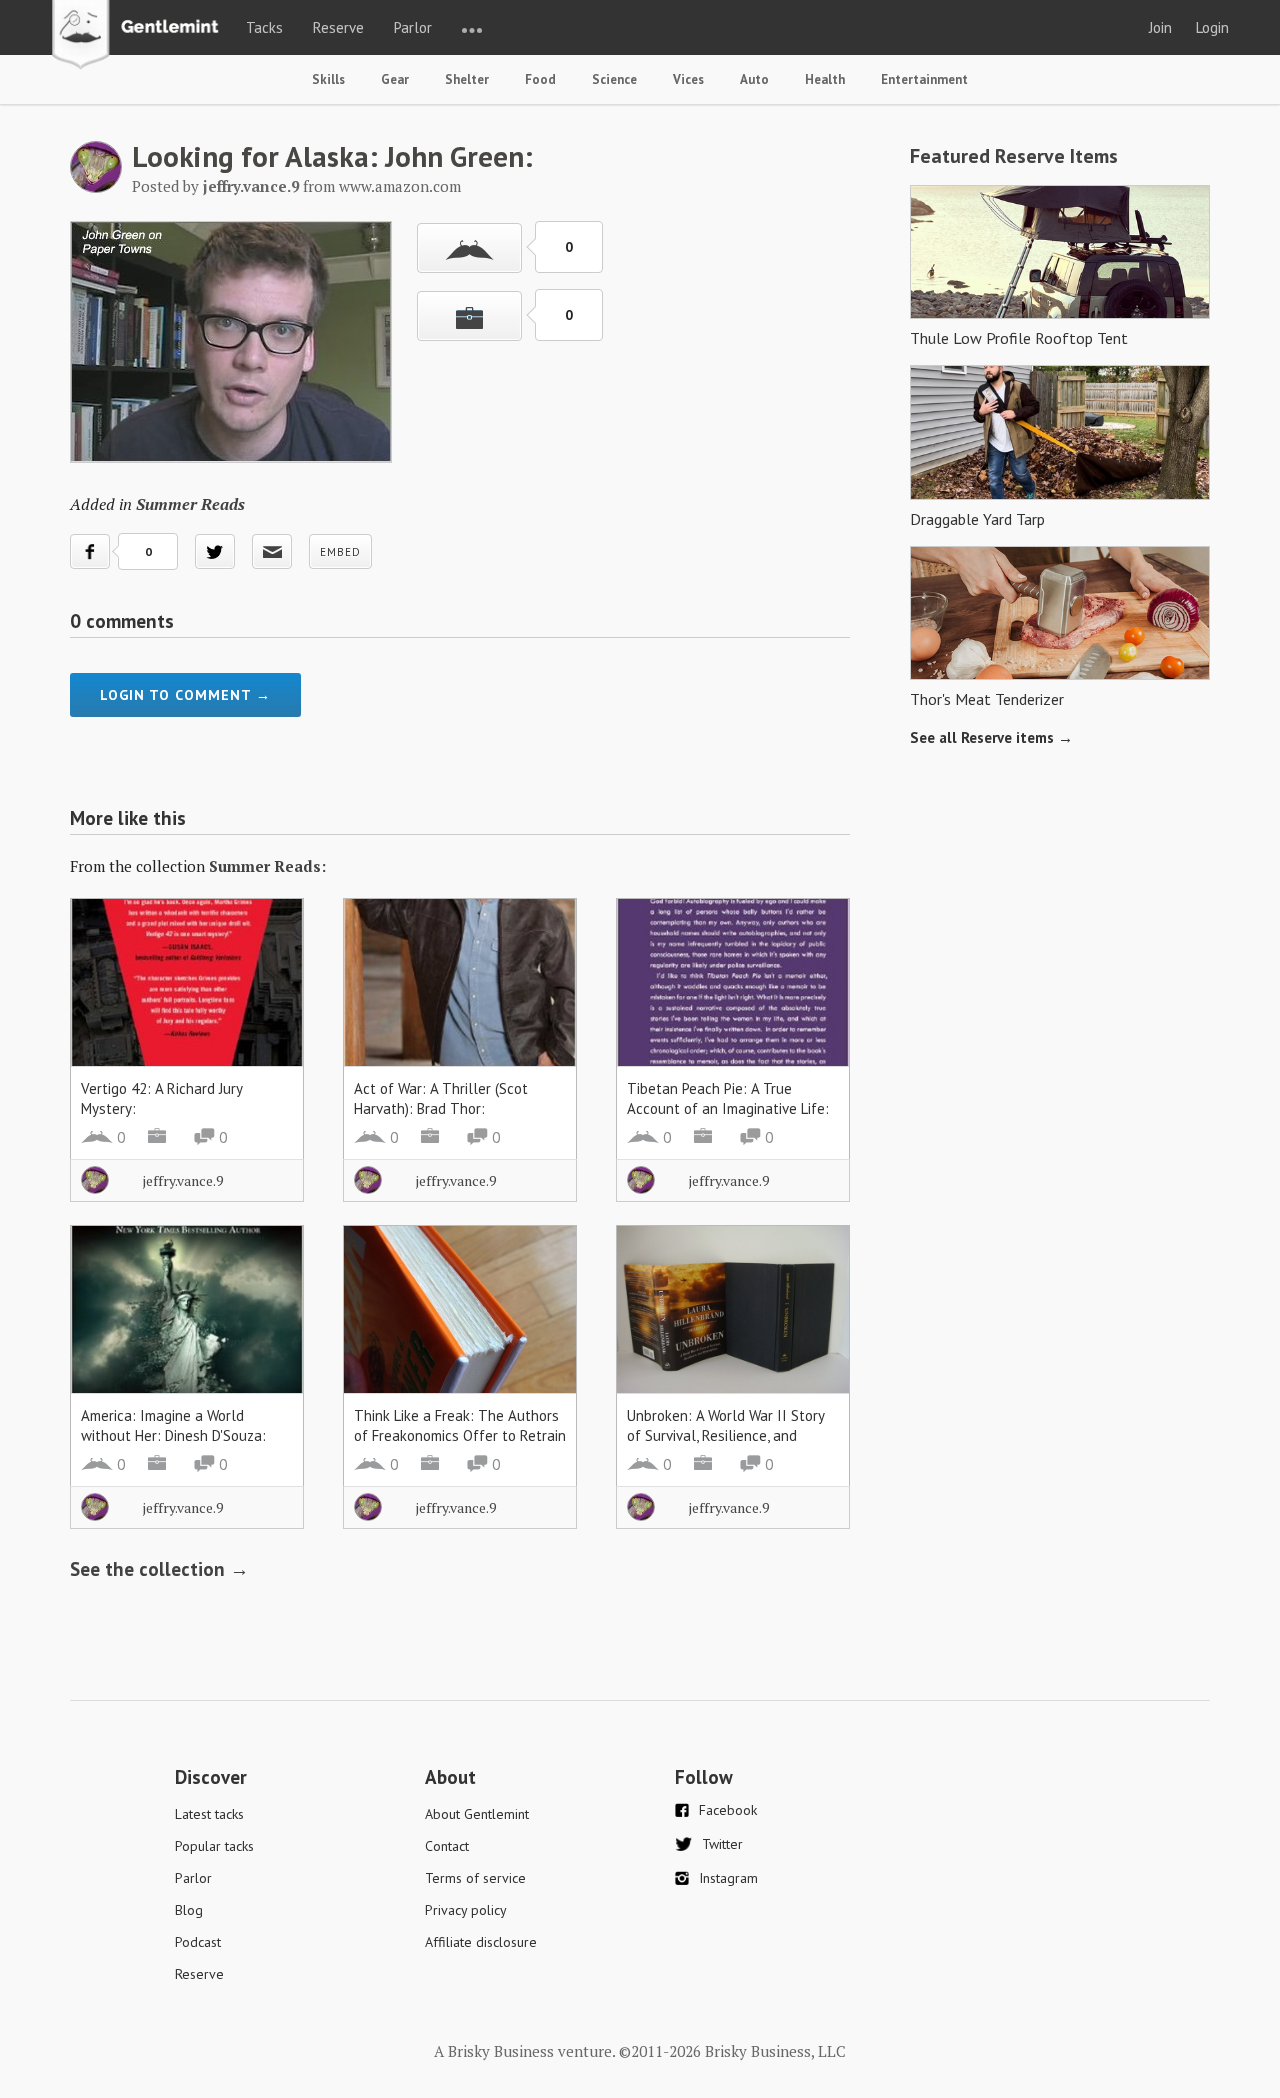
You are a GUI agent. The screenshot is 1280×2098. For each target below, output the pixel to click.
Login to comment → (185, 695)
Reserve (338, 27)
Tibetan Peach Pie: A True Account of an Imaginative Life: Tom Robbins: (728, 1108)
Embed (340, 552)
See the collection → (159, 1569)
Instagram (728, 1878)
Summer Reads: (267, 866)
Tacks (264, 27)
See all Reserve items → (991, 737)
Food (540, 79)
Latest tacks (209, 1814)
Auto (754, 79)
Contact (447, 1846)
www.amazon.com (400, 186)
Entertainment (924, 79)
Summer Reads (190, 504)
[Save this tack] (469, 316)
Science (614, 79)
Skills (328, 79)
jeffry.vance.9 (183, 1180)
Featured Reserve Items (1014, 156)
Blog (189, 1910)
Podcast (198, 1942)
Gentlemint (140, 36)
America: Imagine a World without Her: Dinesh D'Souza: (173, 1425)
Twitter (722, 1844)
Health (825, 79)
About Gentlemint (477, 1814)
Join (1160, 27)
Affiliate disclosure (481, 1942)
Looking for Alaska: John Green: (332, 156)
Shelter (467, 79)
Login (1212, 27)
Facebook (728, 1810)
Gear (395, 79)
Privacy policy (466, 1910)
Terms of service (475, 1878)
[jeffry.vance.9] (96, 187)
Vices (688, 79)
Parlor (413, 27)
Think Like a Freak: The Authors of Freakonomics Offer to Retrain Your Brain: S (460, 1435)
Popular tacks (214, 1846)
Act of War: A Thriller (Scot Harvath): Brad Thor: (441, 1098)
